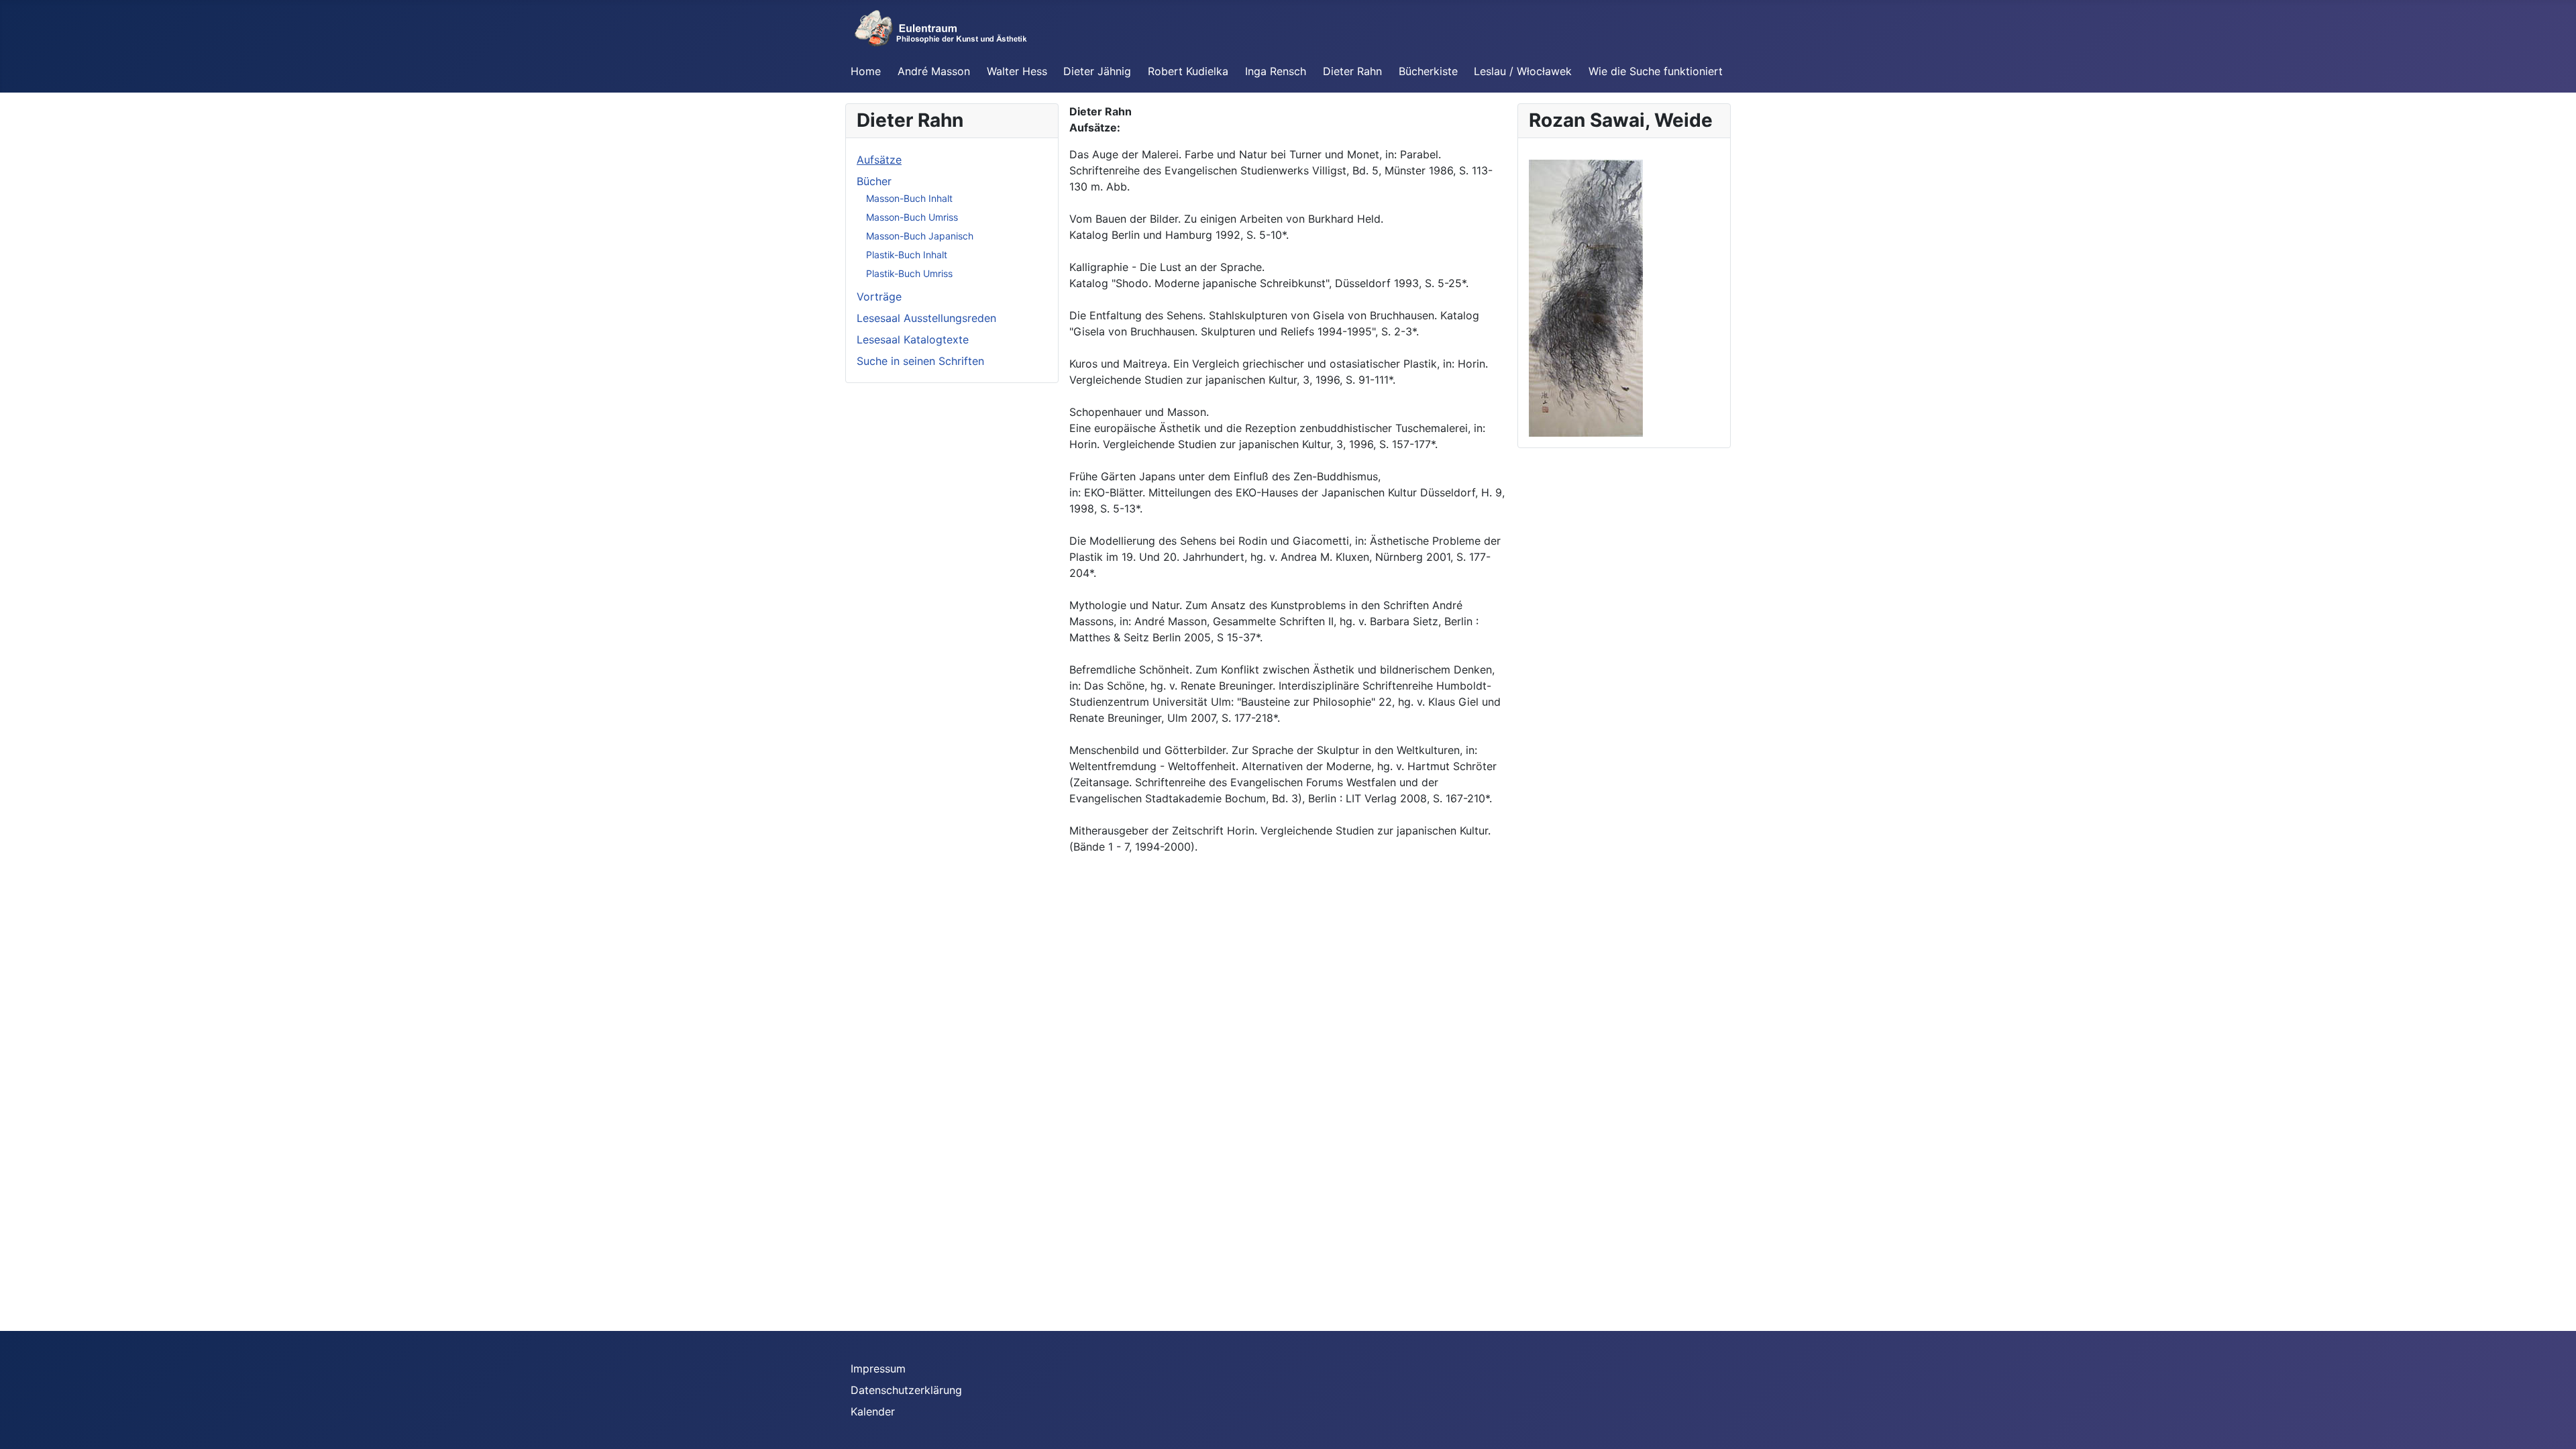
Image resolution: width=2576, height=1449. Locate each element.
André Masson (934, 71)
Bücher (874, 181)
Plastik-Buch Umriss (909, 273)
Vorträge (879, 297)
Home (866, 71)
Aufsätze (879, 160)
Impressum (878, 1368)
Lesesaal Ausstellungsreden (926, 318)
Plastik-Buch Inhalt (907, 255)
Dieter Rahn (1352, 71)
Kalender (873, 1411)
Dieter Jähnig (1097, 71)
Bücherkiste (1428, 71)
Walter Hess (1017, 71)
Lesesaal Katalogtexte (913, 339)
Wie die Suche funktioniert (1656, 71)
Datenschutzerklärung (906, 1390)
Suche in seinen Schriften (920, 361)
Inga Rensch (1276, 71)
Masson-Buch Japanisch (920, 236)
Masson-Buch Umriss (912, 217)
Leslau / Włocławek (1523, 71)
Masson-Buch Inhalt (909, 198)
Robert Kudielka (1188, 71)
